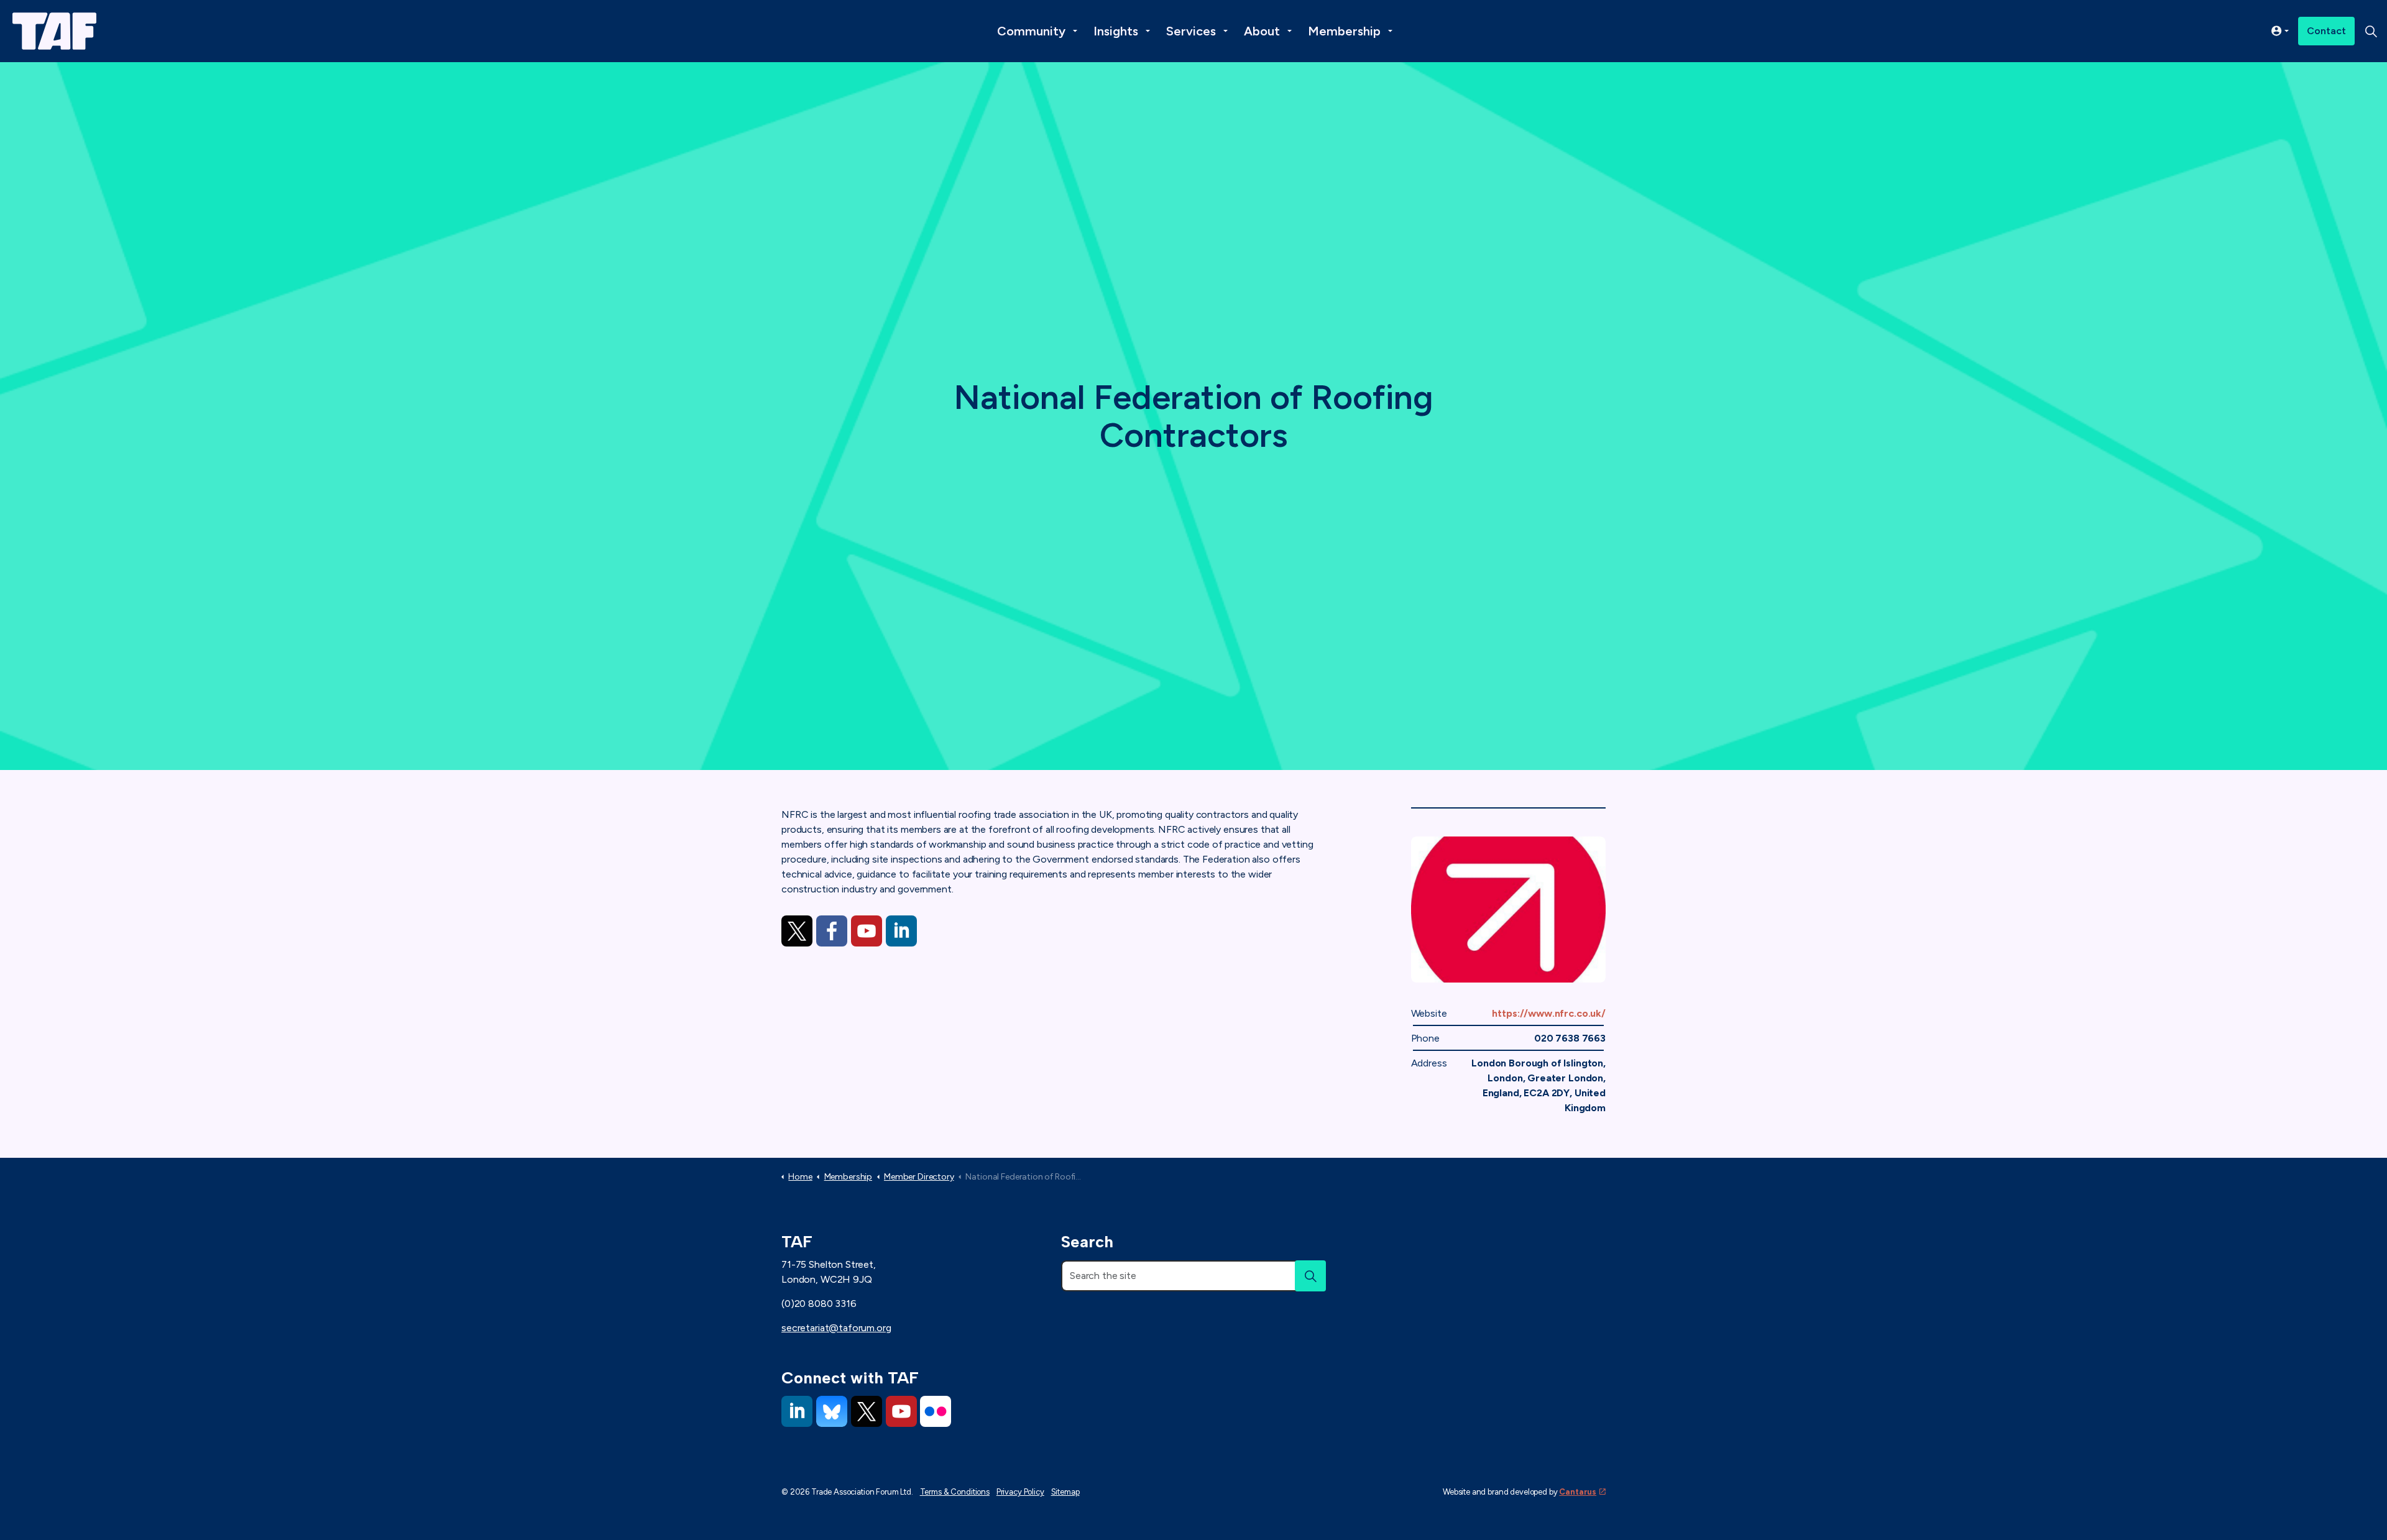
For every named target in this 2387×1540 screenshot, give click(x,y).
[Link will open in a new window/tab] (797, 931)
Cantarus (1578, 1492)
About (1262, 31)
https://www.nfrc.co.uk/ (1549, 1013)
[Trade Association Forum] (54, 31)
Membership (1344, 31)
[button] (1310, 1276)
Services (1191, 31)
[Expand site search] (2371, 31)
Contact (2326, 31)
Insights (1116, 31)
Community (1031, 31)
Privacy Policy (1020, 1492)
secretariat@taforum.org (836, 1328)
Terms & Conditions (955, 1492)
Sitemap (1065, 1492)
